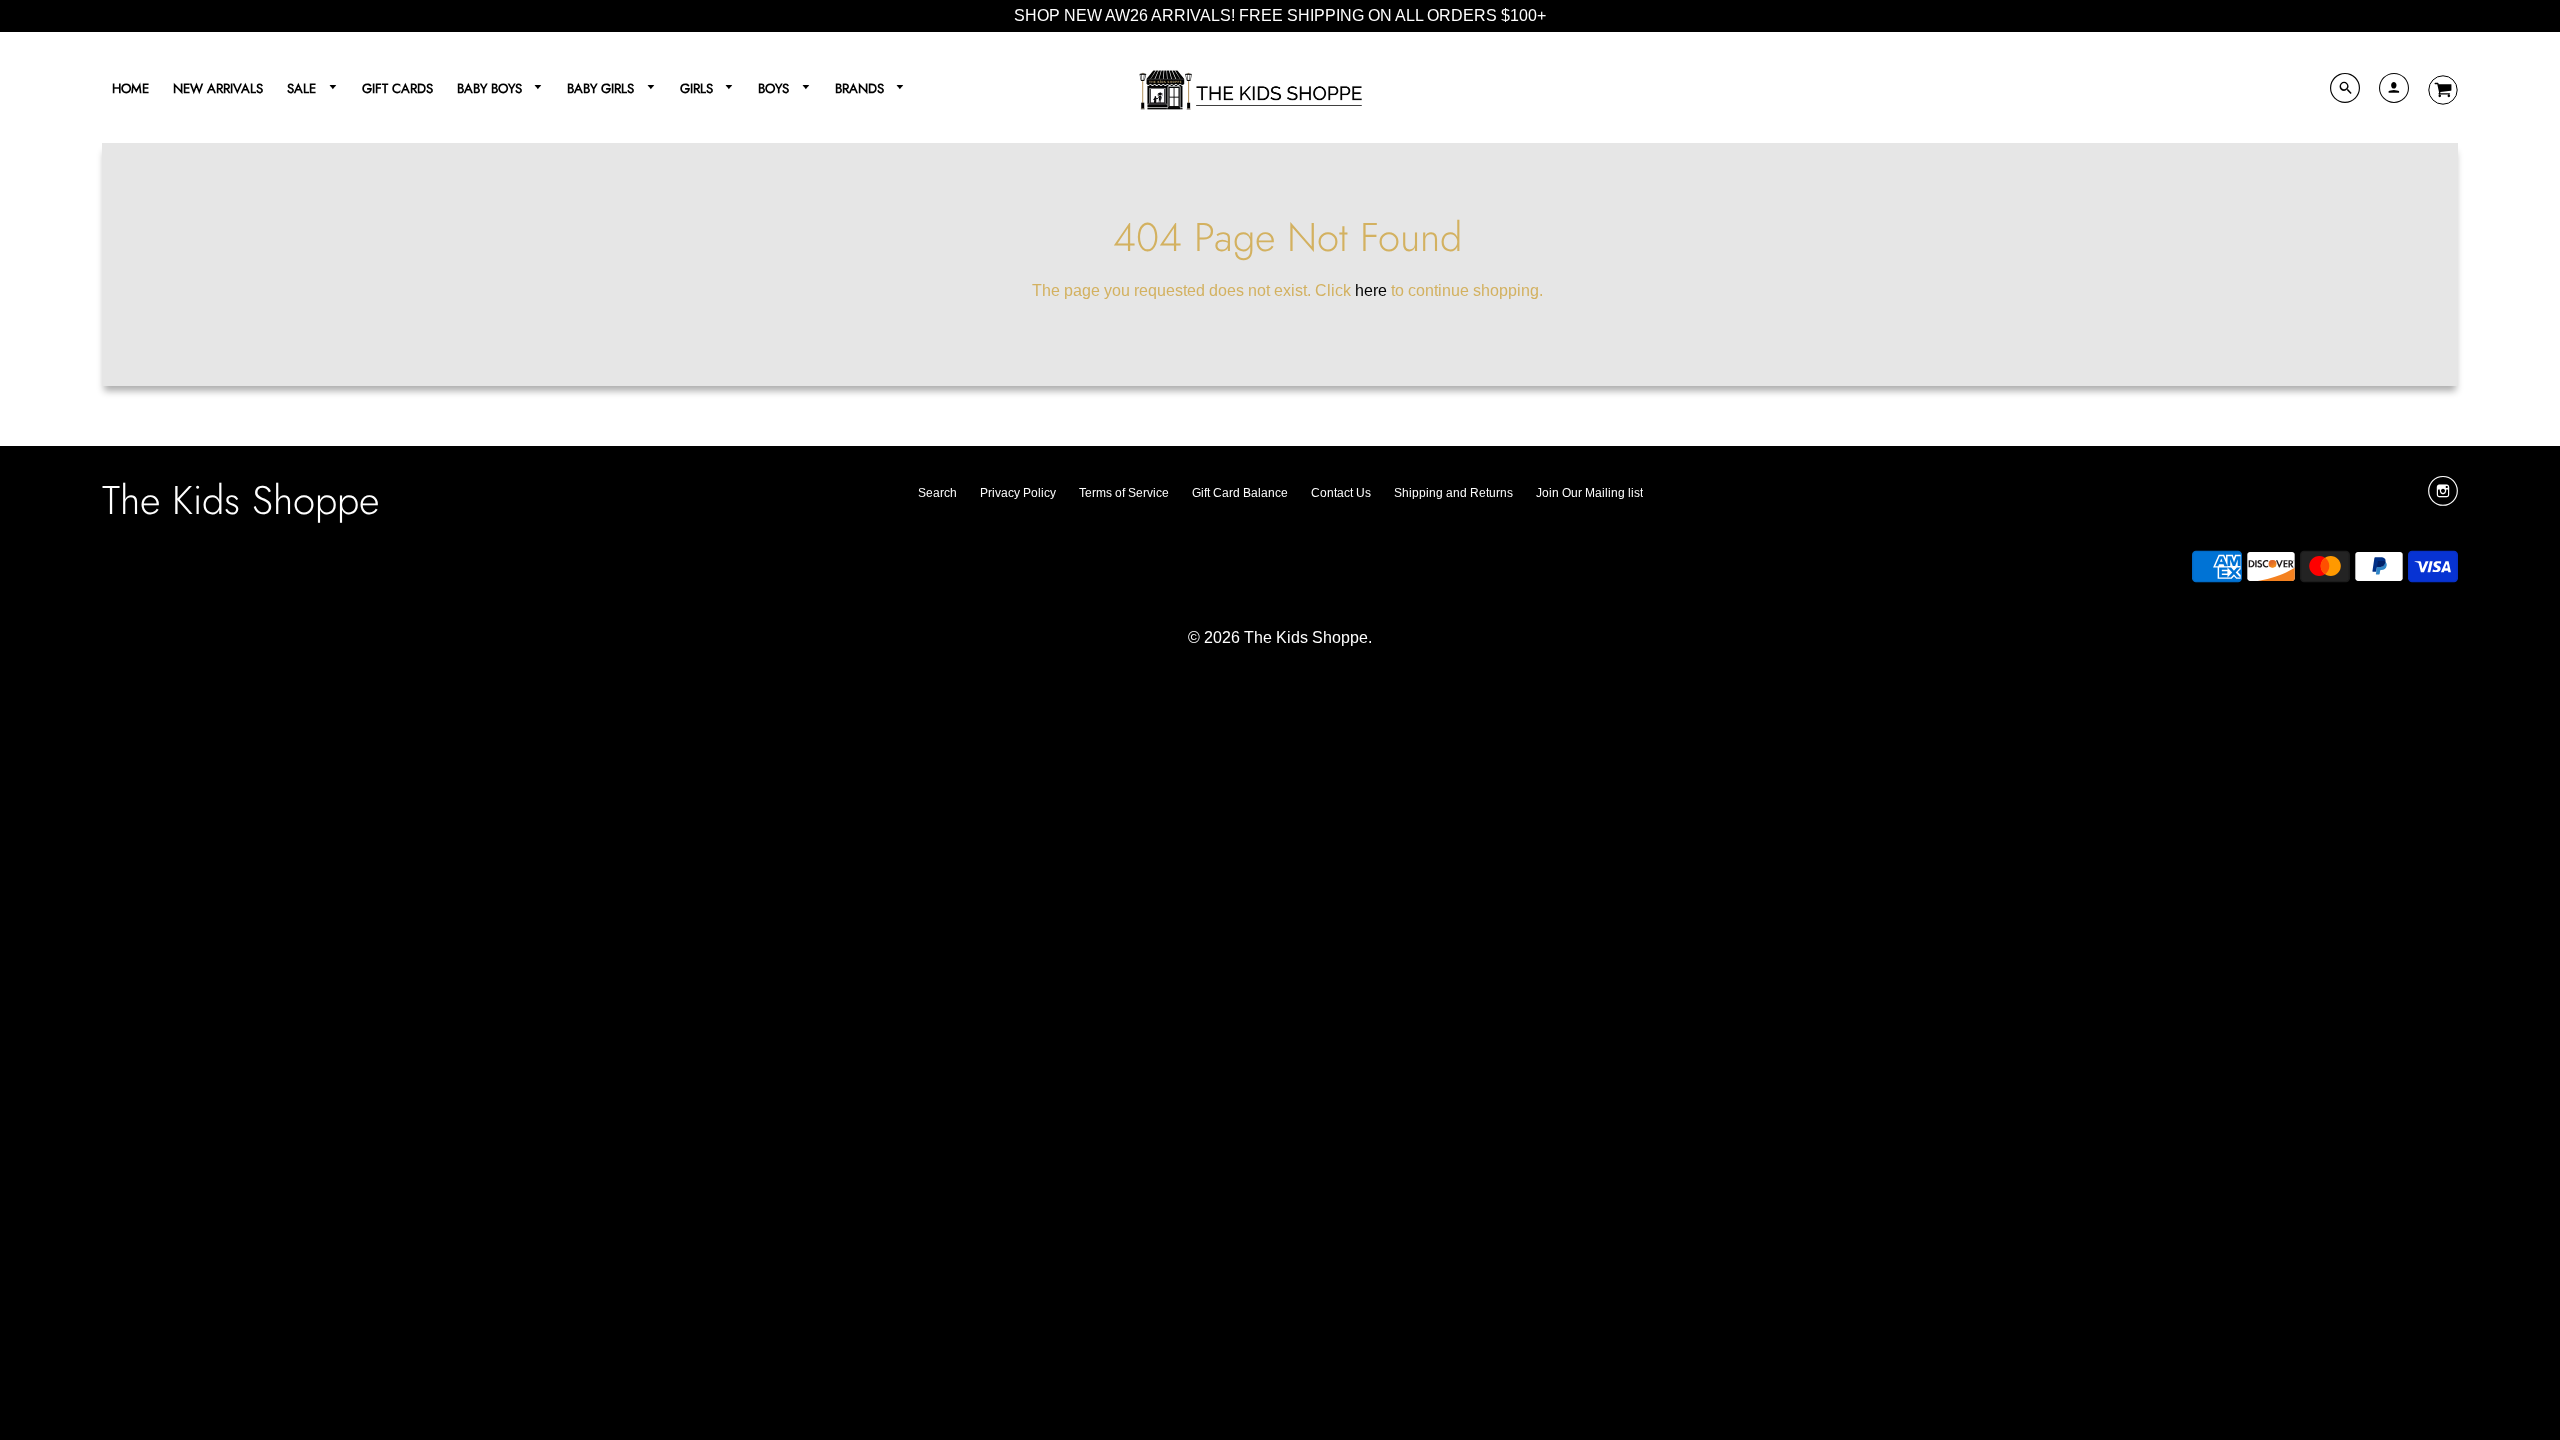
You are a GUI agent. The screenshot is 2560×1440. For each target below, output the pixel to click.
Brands (861, 88)
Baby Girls (602, 88)
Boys (775, 88)
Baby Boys (491, 88)
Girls (698, 88)
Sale (303, 88)
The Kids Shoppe (240, 500)
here (1371, 290)
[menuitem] (130, 87)
